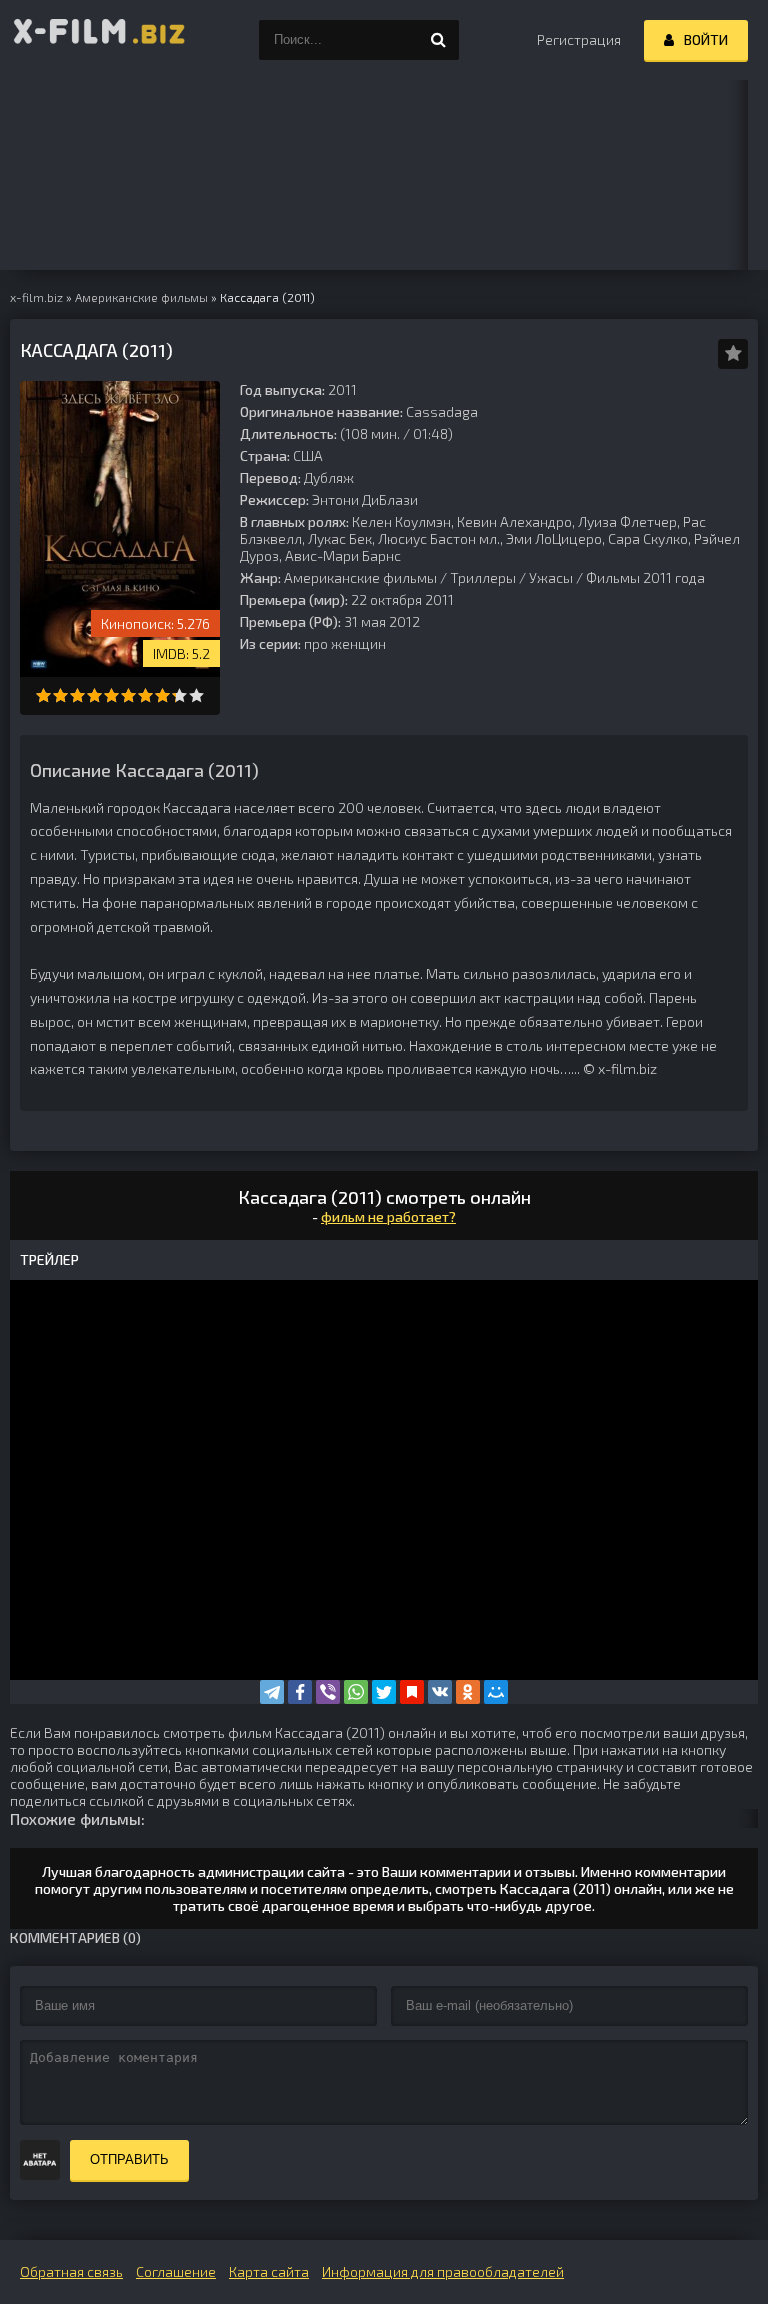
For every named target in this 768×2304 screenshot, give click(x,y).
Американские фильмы (360, 577)
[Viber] (328, 1692)
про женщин (345, 643)
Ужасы (551, 577)
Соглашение (176, 2271)
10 (196, 695)
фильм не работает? (388, 1216)
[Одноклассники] (468, 1692)
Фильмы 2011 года (645, 577)
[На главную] (100, 40)
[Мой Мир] (496, 1692)
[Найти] (439, 40)
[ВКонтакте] (440, 1692)
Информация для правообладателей (443, 2271)
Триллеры (483, 577)
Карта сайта (269, 2271)
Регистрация (579, 39)
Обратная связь (71, 2271)
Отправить (129, 2159)
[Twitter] (384, 1692)
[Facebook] (300, 1692)
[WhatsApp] (356, 1692)
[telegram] (272, 1692)
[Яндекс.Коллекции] (412, 1692)
